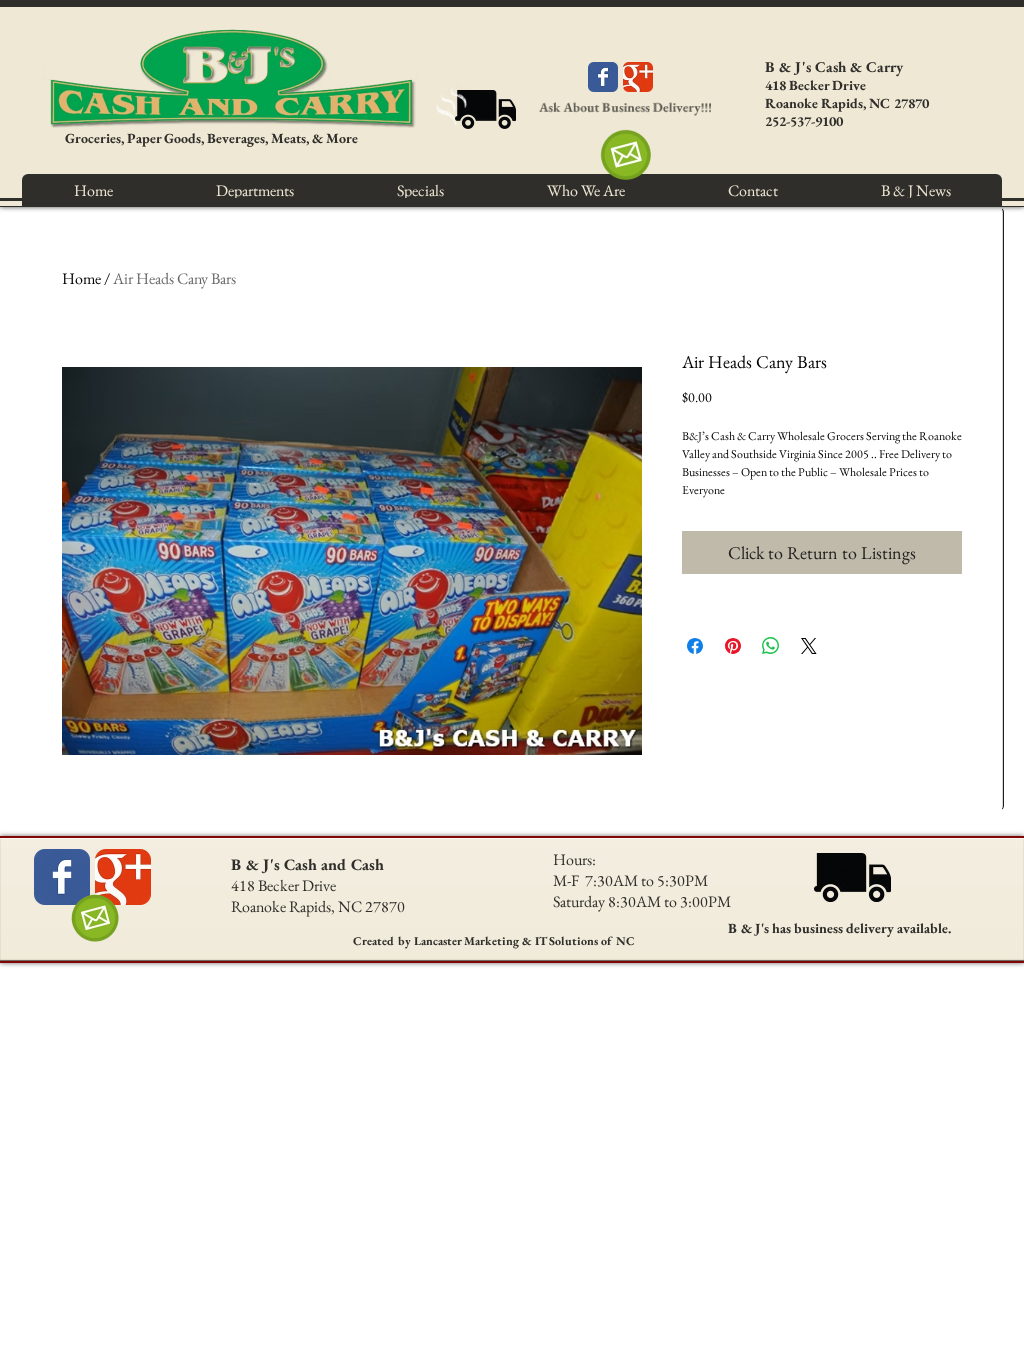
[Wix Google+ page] (638, 77)
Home (81, 278)
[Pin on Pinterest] (733, 646)
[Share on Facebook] (695, 646)
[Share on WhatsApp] (771, 646)
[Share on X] (809, 646)
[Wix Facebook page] (603, 77)
